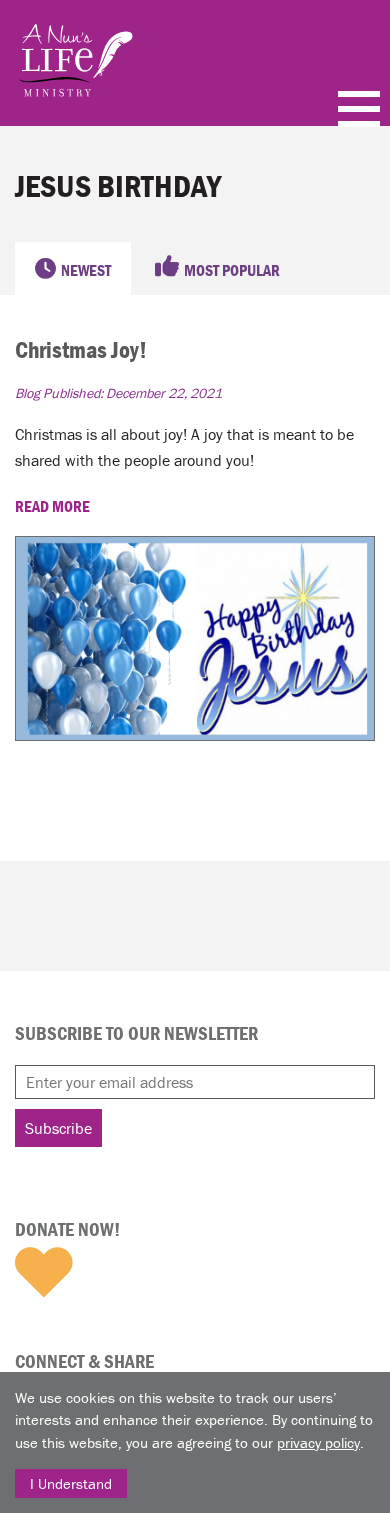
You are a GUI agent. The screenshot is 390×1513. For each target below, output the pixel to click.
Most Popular (232, 270)
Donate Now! (67, 1229)
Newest (86, 270)
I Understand (71, 1483)
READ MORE (54, 506)
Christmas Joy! (81, 349)
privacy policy (318, 1442)
